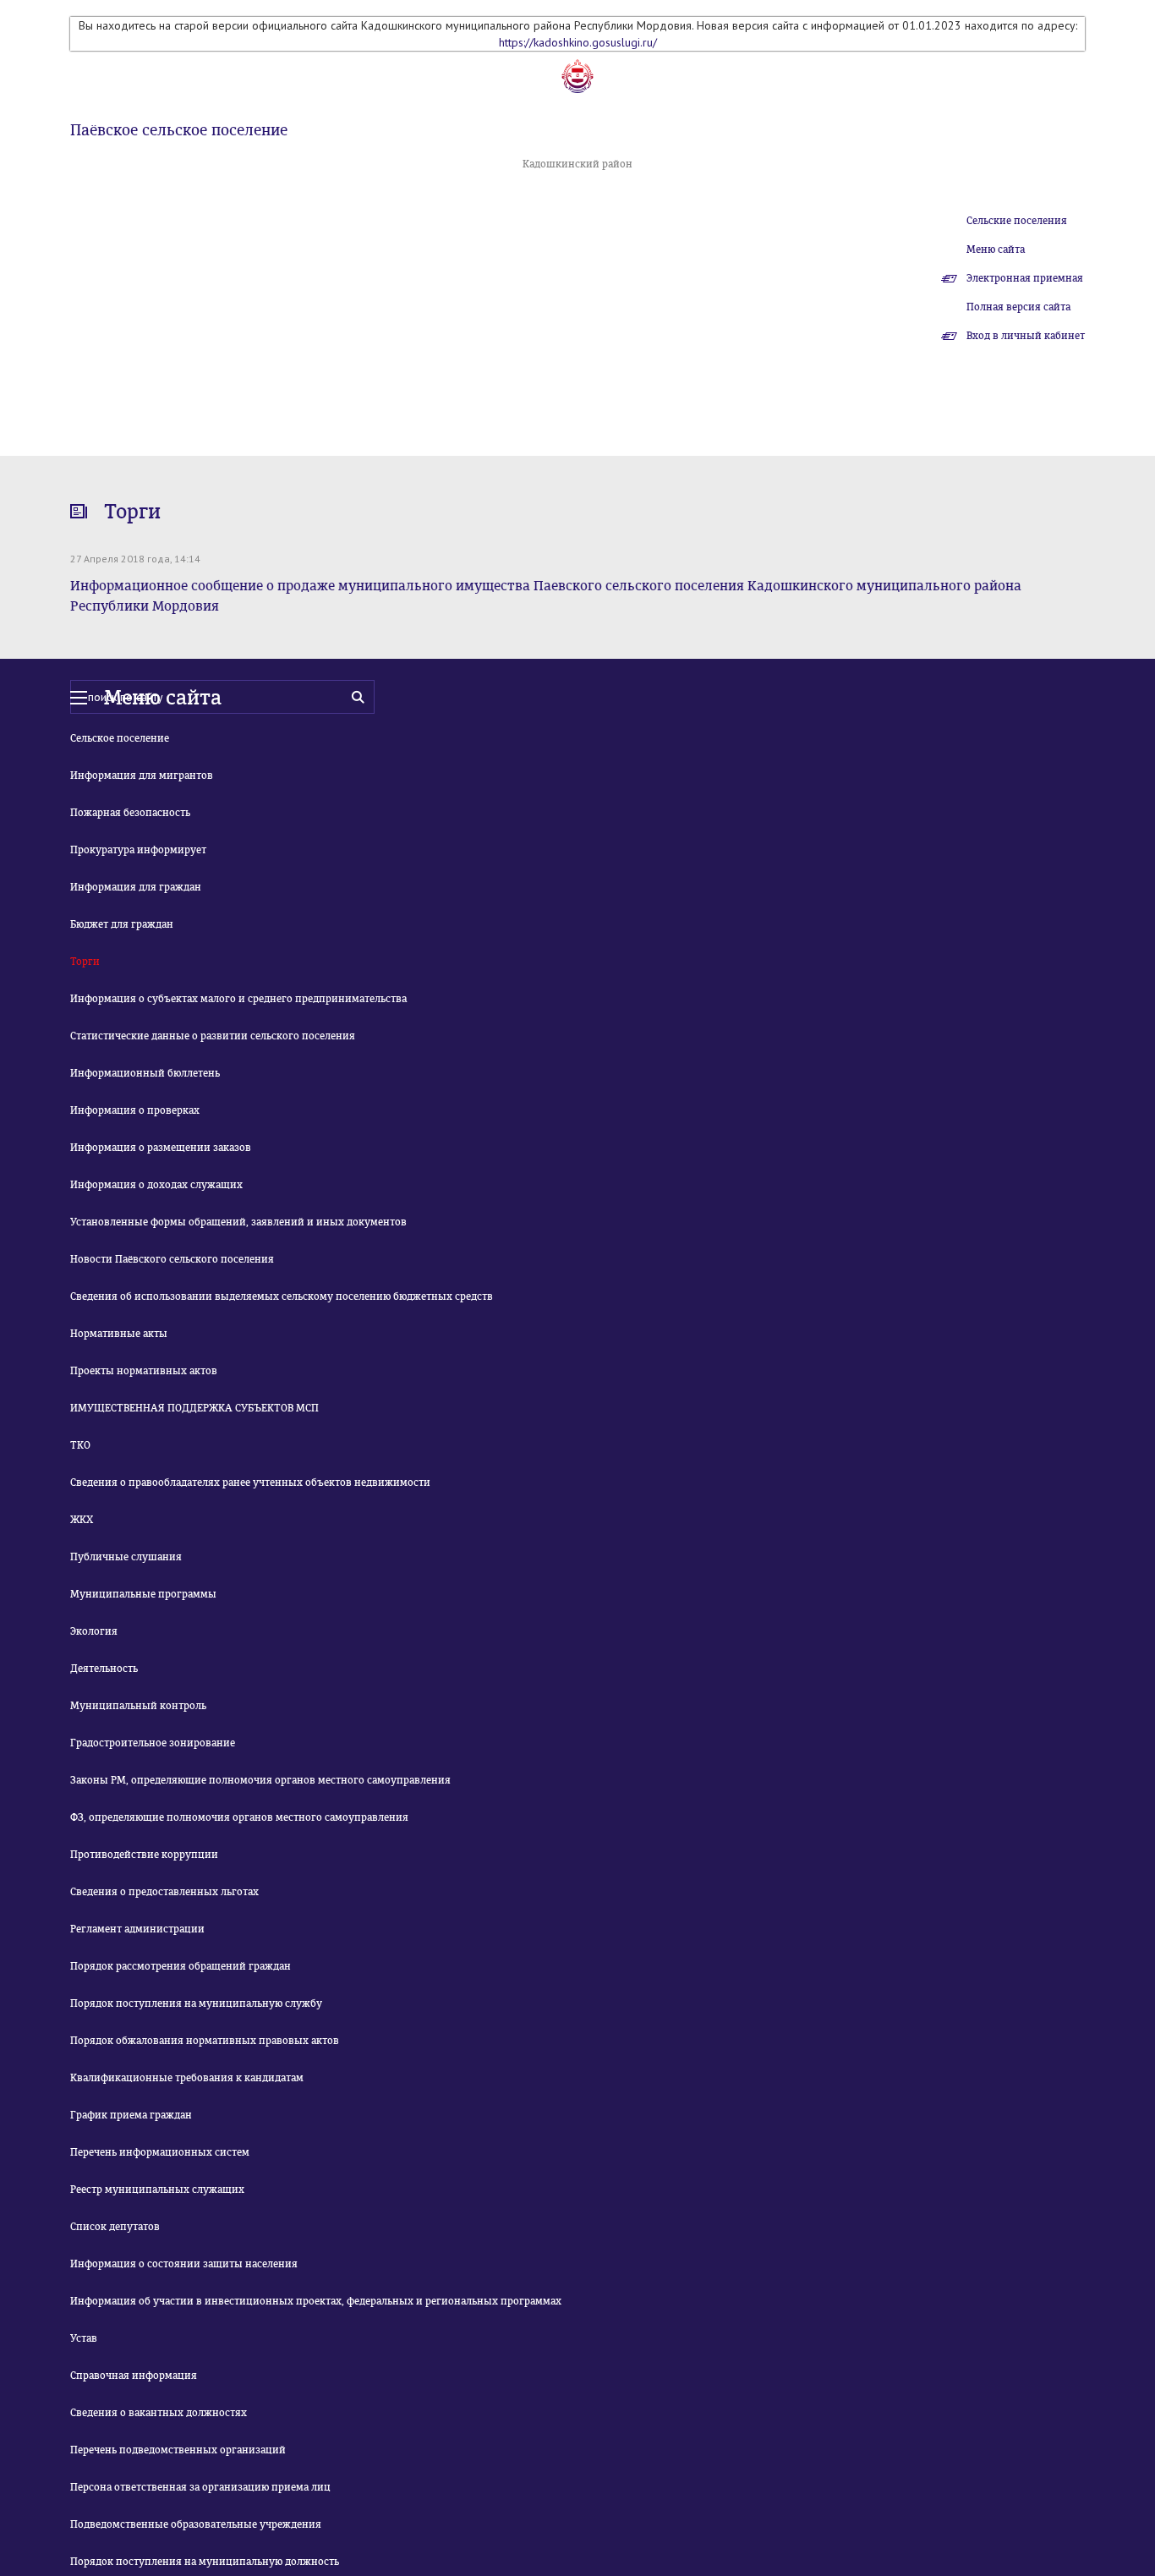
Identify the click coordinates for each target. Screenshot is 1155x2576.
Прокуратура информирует (138, 850)
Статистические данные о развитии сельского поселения (213, 1036)
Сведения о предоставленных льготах (164, 1892)
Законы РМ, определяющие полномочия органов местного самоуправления (260, 1780)
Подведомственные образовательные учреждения (196, 2524)
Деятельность (104, 1669)
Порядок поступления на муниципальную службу (196, 2003)
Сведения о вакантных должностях (159, 2413)
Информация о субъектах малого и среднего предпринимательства (238, 999)
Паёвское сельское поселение (179, 130)
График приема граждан (131, 2115)
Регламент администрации (137, 1929)
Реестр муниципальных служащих (157, 2190)
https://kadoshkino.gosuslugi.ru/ (578, 42)
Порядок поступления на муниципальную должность (205, 2562)
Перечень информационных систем (160, 2152)
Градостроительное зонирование (153, 1743)
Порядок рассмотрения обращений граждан (181, 1966)
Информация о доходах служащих (156, 1185)
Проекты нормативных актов (144, 1371)
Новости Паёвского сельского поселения (172, 1259)
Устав (84, 2338)
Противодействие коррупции (144, 1855)
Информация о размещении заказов (161, 1148)
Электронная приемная (1025, 278)
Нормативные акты (119, 1334)
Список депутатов (115, 2227)
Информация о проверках (135, 1110)
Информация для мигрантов (142, 776)
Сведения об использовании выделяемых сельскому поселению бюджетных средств (282, 1296)
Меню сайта (996, 249)
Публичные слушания (126, 1557)
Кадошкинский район (577, 164)
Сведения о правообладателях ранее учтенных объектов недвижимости (250, 1483)
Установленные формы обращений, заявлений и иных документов (238, 1222)
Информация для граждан (136, 887)
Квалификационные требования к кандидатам (187, 2078)
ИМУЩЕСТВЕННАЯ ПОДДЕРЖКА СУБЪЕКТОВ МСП (194, 1408)
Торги (85, 962)
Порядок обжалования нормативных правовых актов (205, 2041)
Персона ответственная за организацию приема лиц (200, 2487)
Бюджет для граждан (122, 924)
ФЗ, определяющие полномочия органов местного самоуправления (239, 1817)
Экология (94, 1631)
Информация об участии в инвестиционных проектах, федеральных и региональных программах (316, 2301)
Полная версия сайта (1018, 307)
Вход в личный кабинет (1026, 336)
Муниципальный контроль (138, 1706)
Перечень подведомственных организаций (178, 2450)
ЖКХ (82, 1520)
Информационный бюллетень (145, 1073)
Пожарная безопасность (130, 813)
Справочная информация (134, 2376)
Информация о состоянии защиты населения (184, 2264)
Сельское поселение (120, 738)
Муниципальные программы (143, 1594)
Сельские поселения (1017, 221)
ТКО (80, 1445)
